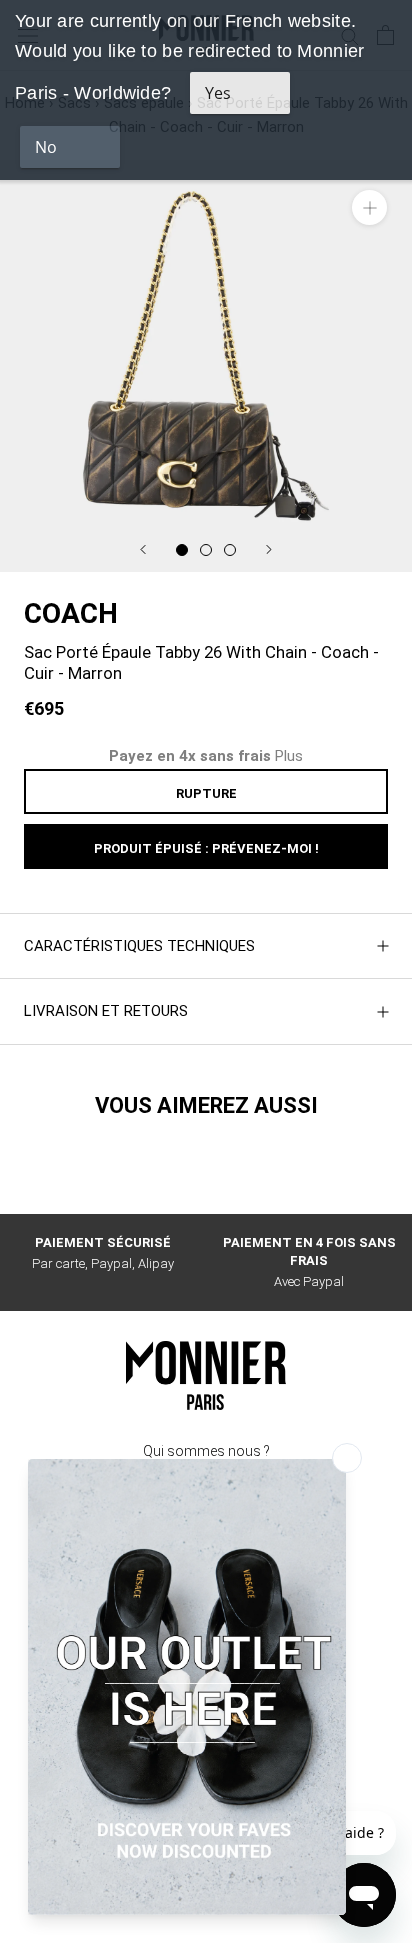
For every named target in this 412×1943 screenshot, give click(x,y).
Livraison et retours (106, 1011)
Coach (71, 613)
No (46, 147)
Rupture (206, 793)
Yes (218, 93)
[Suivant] (269, 549)
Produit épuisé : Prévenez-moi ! (206, 848)
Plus (289, 756)
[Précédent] (143, 549)
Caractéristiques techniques (139, 946)
